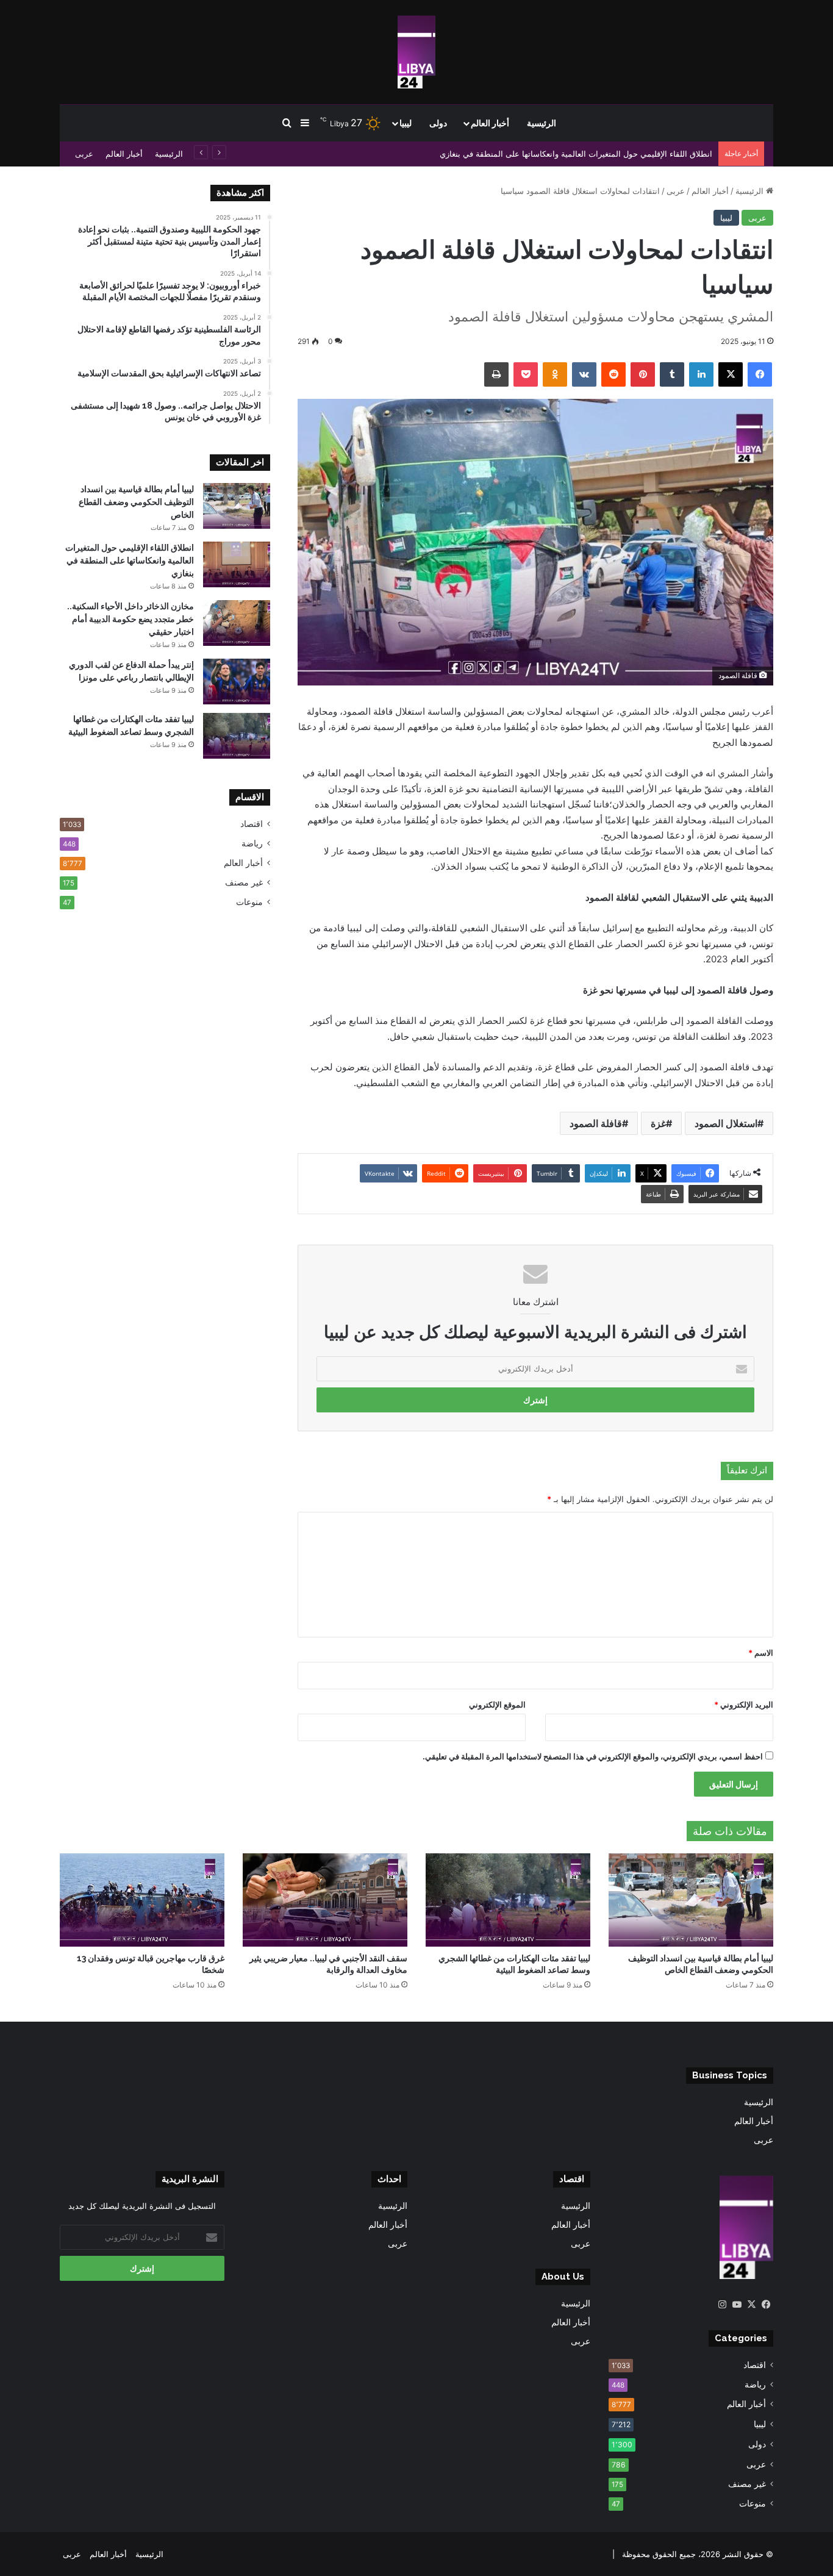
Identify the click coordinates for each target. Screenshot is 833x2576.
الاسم (761, 1653)
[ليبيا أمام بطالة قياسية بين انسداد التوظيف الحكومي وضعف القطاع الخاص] (237, 506)
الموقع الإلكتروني (497, 1705)
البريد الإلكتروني (744, 1705)
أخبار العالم (490, 123)
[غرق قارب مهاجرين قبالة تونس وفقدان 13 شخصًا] (142, 1900)
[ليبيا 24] (416, 52)
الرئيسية (542, 123)
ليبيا (406, 123)
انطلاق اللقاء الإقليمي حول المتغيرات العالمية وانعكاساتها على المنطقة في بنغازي (130, 560)
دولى (438, 123)
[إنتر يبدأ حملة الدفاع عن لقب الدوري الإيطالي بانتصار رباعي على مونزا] (237, 682)
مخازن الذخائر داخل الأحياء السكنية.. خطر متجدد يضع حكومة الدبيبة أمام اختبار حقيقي (130, 619)
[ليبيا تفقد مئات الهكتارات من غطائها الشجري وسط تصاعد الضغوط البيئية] (237, 736)
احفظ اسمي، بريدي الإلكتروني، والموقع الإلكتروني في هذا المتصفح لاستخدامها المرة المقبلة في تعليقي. (593, 1756)
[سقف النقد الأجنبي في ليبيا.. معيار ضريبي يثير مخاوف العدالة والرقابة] (325, 1900)
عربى (84, 154)
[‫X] (751, 2305)
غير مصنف (244, 882)
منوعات (249, 902)
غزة (658, 1123)
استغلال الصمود (726, 1123)
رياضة (252, 843)
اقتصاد (252, 824)
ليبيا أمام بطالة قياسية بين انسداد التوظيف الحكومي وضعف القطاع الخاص (136, 502)
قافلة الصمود (596, 1123)
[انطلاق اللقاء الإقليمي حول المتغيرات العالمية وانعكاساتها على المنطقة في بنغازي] (237, 564)
